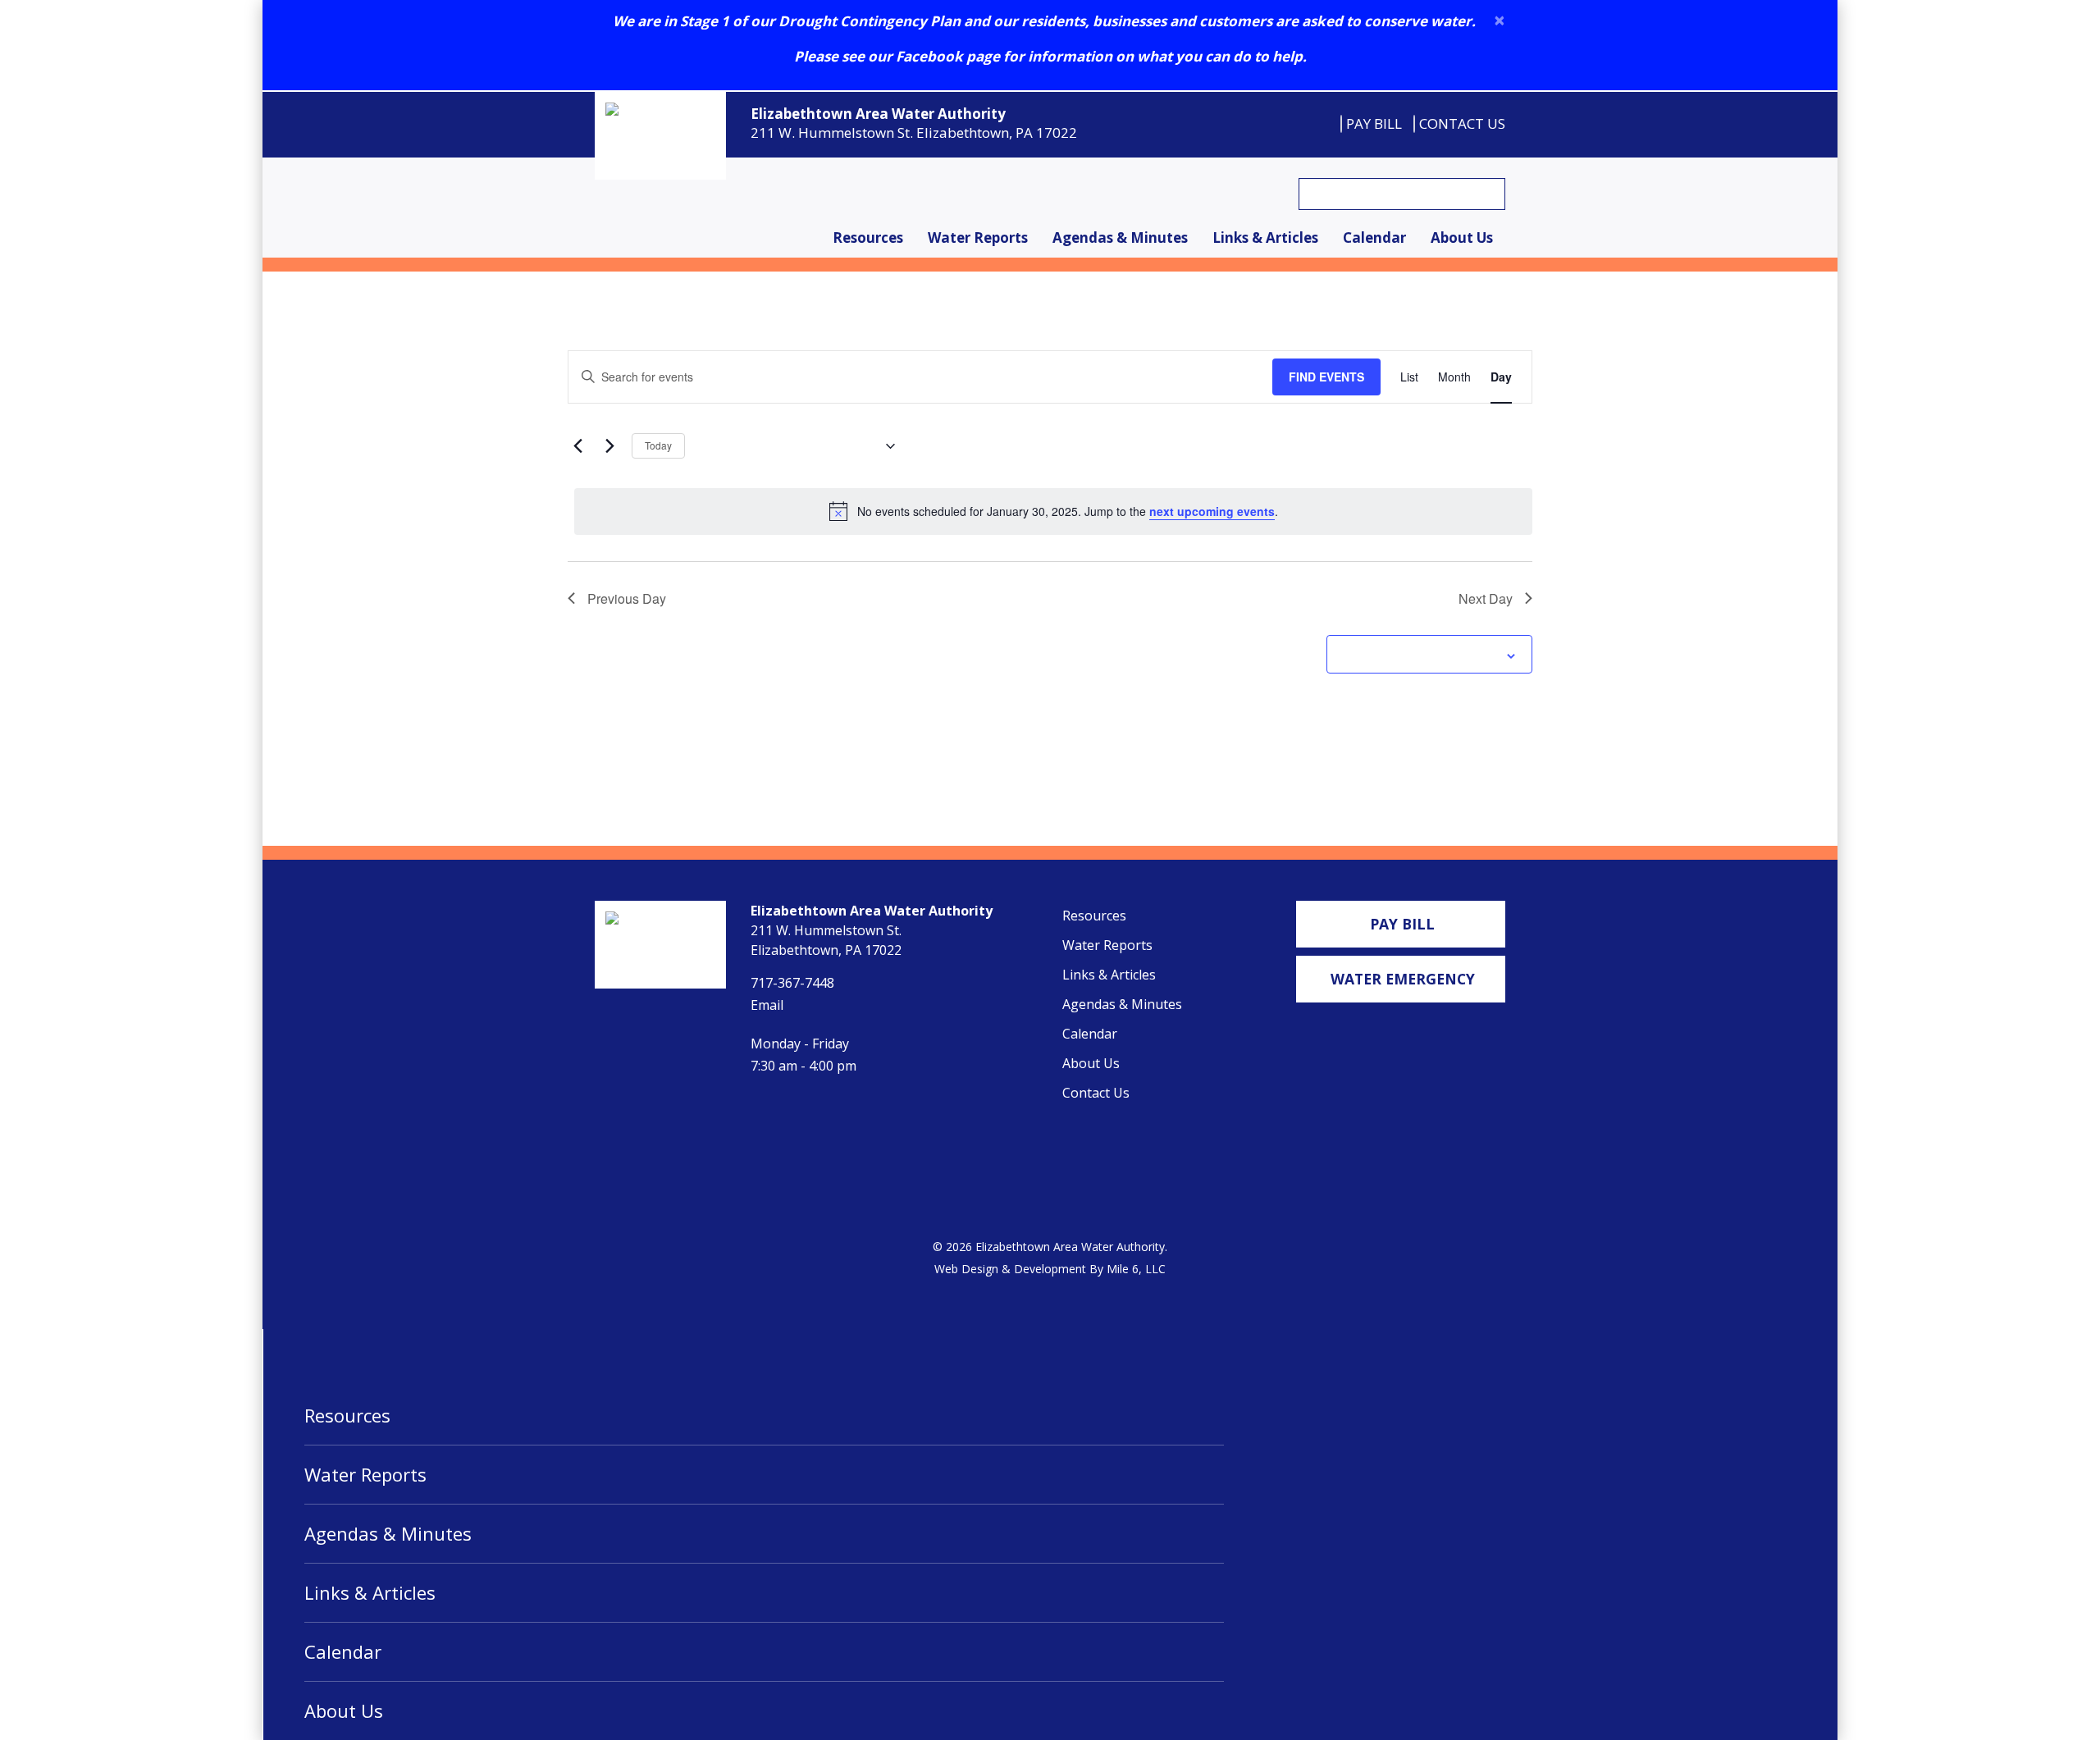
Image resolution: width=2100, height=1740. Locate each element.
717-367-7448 (792, 983)
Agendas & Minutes (1120, 237)
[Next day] (609, 446)
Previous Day (627, 598)
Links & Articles (1265, 237)
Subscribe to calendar (1420, 654)
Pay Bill (1374, 123)
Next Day (1486, 598)
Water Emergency (1403, 979)
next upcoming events (1212, 511)
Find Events (1326, 377)
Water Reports (978, 237)
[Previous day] (577, 446)
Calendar (1374, 237)
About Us (1462, 237)
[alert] (1053, 511)
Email (767, 1005)
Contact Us (1462, 123)
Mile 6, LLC (1136, 1269)
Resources (868, 237)
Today (658, 445)
